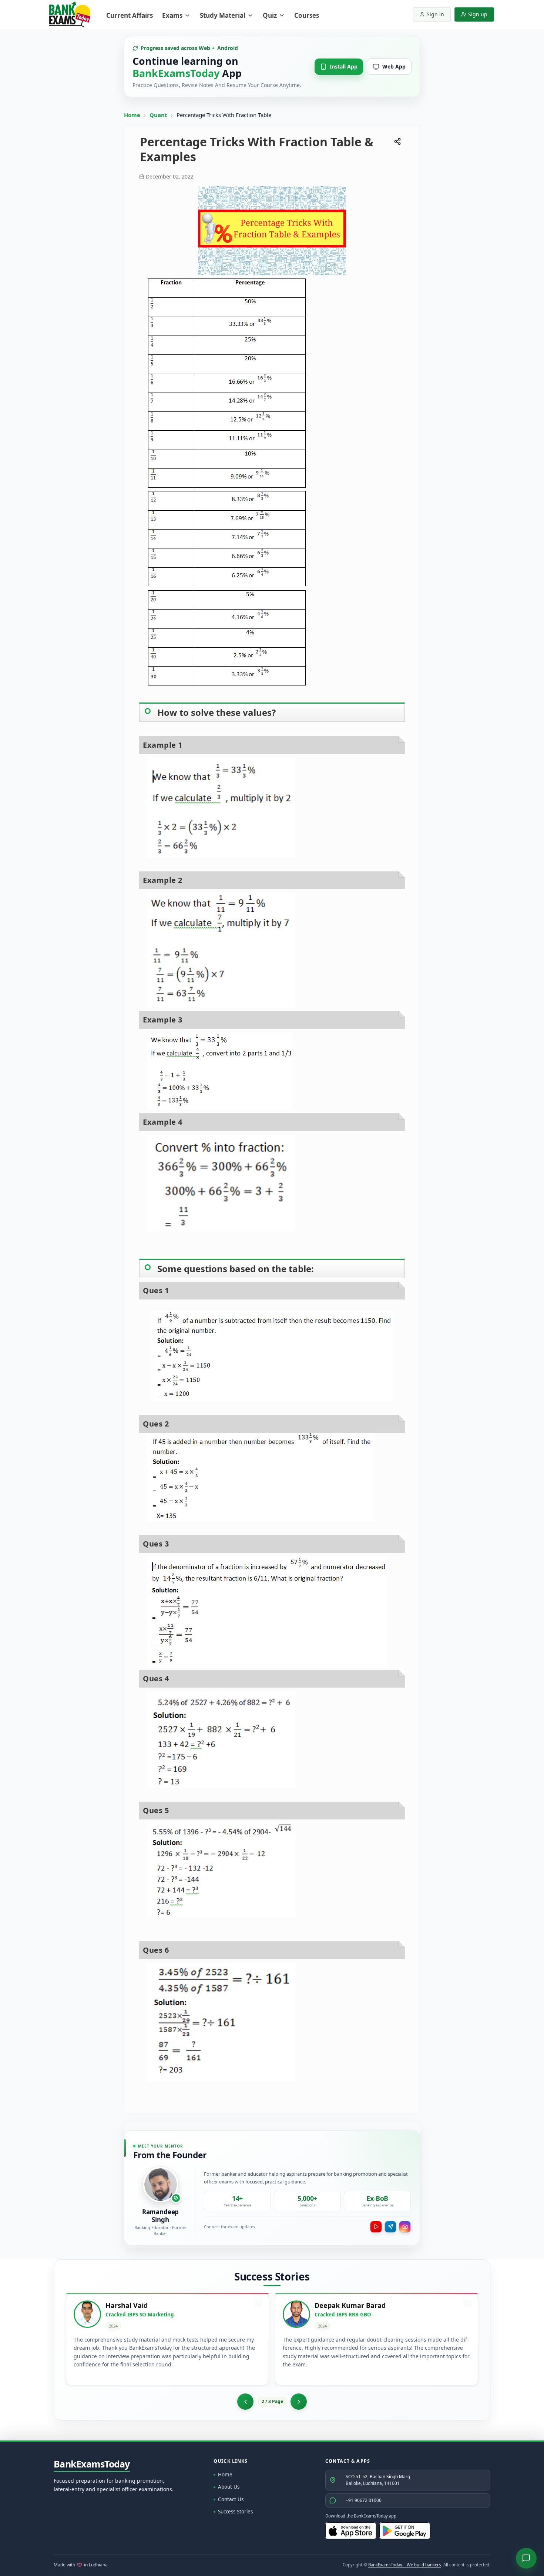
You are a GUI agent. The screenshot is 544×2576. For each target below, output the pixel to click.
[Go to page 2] (245, 2402)
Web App (394, 66)
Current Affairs (130, 15)
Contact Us (231, 2499)
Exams (172, 15)
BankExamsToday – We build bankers (405, 2565)
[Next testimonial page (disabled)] (299, 2402)
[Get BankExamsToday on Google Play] (405, 2531)
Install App (344, 66)
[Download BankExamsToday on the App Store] (351, 2531)
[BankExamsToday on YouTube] (376, 2227)
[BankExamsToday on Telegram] (390, 2227)
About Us (229, 2487)
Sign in (435, 14)
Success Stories (235, 2512)
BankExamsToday (92, 2464)
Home (132, 115)
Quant (158, 115)
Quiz (270, 15)
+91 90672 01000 (364, 2500)
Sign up (478, 14)
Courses (307, 15)
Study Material (223, 15)
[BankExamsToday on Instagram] (405, 2227)
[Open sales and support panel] (526, 2558)
